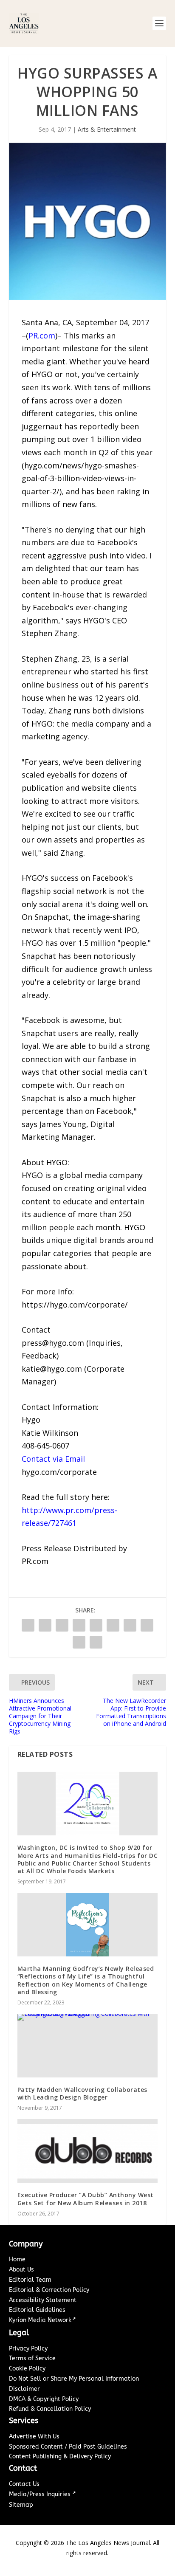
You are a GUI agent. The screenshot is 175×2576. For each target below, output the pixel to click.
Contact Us (24, 2484)
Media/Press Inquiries (41, 2494)
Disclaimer (24, 2389)
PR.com (42, 335)
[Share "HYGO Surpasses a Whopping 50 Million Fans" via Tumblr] (79, 1625)
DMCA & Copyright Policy (44, 2399)
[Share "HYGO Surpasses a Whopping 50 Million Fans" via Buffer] (130, 1625)
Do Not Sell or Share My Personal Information (74, 2379)
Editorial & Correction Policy (49, 2290)
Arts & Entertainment (107, 129)
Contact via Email (53, 1459)
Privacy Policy (28, 2349)
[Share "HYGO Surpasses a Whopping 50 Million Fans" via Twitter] (45, 1625)
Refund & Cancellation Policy (50, 2409)
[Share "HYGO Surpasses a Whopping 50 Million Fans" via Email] (79, 1642)
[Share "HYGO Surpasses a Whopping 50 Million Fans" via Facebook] (28, 1625)
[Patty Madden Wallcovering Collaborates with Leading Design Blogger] (88, 2046)
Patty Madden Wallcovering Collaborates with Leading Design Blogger (82, 2093)
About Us (21, 2270)
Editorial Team (30, 2280)
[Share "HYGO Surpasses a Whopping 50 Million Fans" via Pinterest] (96, 1625)
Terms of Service (32, 2358)
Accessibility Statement (43, 2300)
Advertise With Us (34, 2436)
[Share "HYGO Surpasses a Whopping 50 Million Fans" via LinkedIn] (113, 1625)
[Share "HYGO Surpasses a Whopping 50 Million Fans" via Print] (96, 1642)
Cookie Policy (27, 2369)
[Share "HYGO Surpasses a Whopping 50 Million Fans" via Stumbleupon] (147, 1625)
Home (17, 2259)
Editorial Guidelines (37, 2310)
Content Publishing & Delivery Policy (60, 2456)
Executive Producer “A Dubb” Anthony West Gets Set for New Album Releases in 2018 (86, 2199)
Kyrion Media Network (40, 2320)
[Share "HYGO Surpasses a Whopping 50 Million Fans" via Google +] (62, 1625)
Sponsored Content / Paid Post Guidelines (68, 2447)
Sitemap (21, 2505)
